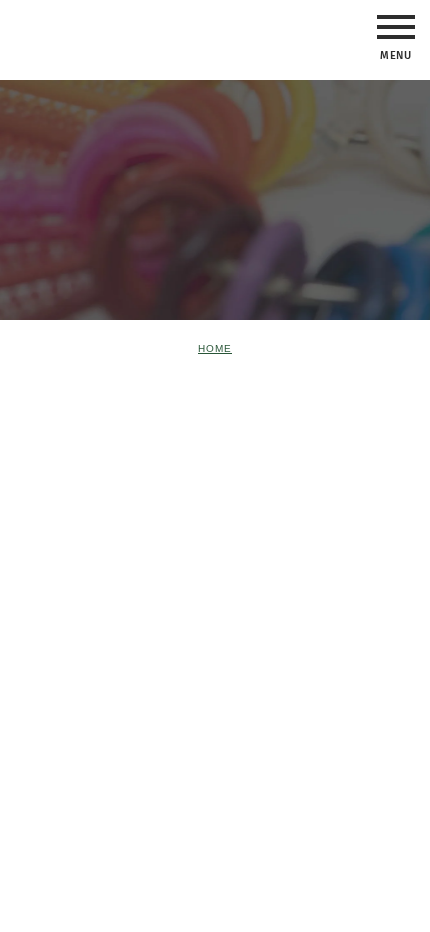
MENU (396, 27)
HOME (215, 348)
